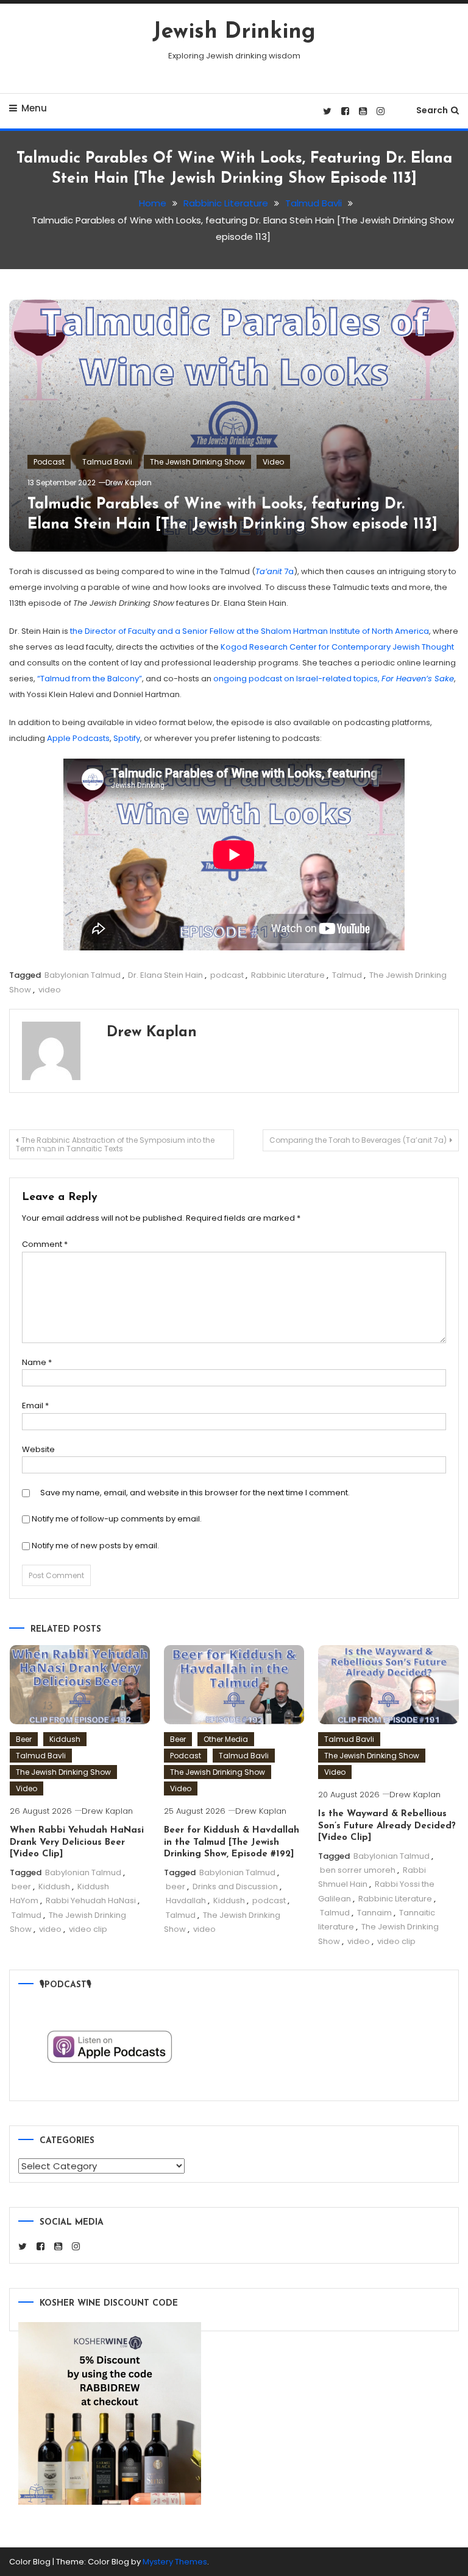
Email (35, 1406)
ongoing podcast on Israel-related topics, (334, 679)
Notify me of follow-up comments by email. (117, 1519)
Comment (45, 1244)
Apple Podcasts (78, 738)
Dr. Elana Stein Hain (165, 975)
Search (432, 110)
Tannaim (374, 1913)
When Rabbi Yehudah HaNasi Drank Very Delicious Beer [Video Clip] (77, 1842)
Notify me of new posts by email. (95, 1546)
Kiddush (65, 1739)
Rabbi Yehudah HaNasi (91, 1900)
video (50, 990)
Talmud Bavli (107, 462)
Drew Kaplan (129, 483)
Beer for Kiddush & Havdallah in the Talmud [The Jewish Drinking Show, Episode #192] (232, 1842)
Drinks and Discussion (235, 1886)
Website (38, 1449)
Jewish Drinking (234, 32)
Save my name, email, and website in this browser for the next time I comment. (195, 1493)
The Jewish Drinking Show (197, 462)
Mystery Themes (175, 2562)
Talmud (347, 975)
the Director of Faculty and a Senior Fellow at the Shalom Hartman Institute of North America (250, 631)
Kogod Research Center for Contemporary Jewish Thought (337, 647)
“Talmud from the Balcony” (90, 679)
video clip (88, 1929)
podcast (227, 975)
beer (21, 1886)
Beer (24, 1739)
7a (275, 571)
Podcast (49, 462)
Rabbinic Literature (288, 975)
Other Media (226, 1739)
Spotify (127, 738)
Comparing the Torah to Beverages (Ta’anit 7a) (358, 1140)
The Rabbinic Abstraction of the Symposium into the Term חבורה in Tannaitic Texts (115, 1144)
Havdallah (186, 1900)
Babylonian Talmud (83, 975)
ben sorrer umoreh (358, 1870)
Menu (34, 108)
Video (273, 462)
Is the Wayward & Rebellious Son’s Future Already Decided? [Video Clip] (387, 1826)
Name (37, 1362)
